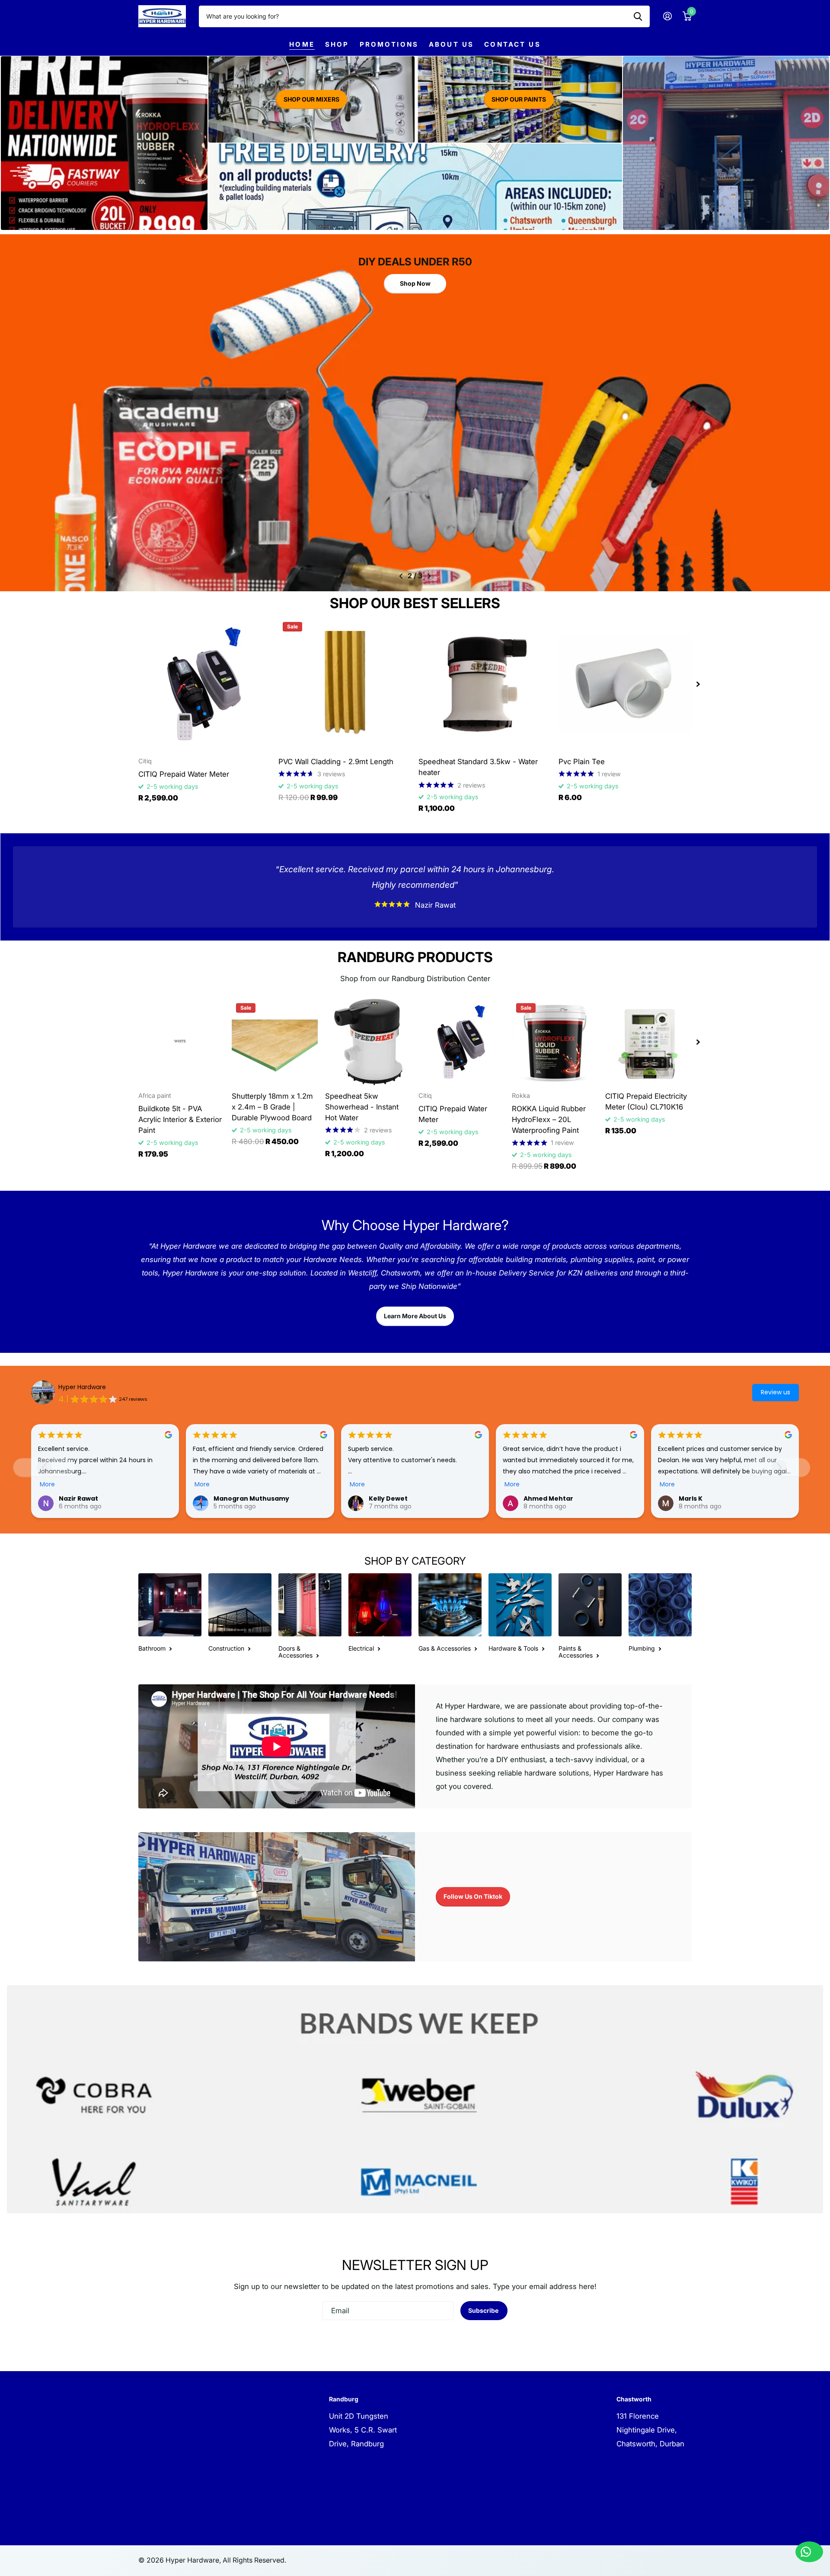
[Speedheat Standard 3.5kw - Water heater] (485, 684)
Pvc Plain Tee (582, 762)
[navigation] (401, 576)
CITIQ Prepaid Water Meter (184, 774)
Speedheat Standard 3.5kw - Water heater (478, 767)
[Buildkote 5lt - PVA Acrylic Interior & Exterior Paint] (182, 1042)
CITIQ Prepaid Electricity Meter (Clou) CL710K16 (646, 1101)
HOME (302, 44)
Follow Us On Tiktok (473, 1896)
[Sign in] (667, 16)
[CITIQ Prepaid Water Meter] (205, 684)
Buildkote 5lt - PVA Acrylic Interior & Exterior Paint (180, 1119)
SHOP (337, 44)
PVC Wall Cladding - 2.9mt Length (336, 762)
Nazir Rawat (78, 1498)
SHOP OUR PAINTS (519, 99)
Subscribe (484, 2310)
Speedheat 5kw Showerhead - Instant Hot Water (362, 1107)
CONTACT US (512, 44)
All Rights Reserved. (254, 2560)
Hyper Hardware (82, 1387)
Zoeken (638, 16)
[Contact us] (809, 2552)
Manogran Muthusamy (251, 1498)
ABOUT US (451, 44)
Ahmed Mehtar (548, 1498)
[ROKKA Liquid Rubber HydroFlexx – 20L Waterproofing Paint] (555, 1042)
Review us (776, 1392)
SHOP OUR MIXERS (311, 99)
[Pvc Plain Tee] (625, 684)
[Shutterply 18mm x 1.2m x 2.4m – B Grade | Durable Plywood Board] (275, 1042)
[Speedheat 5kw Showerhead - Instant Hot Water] (368, 1042)
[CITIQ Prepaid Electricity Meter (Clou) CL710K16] (648, 1042)
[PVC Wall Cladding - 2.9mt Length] (345, 684)
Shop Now (415, 280)
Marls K (691, 1498)
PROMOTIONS (389, 44)
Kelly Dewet (388, 1498)
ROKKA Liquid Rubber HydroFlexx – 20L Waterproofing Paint (549, 1119)
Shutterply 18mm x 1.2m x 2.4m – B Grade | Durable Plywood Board (272, 1107)
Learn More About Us (415, 1316)
